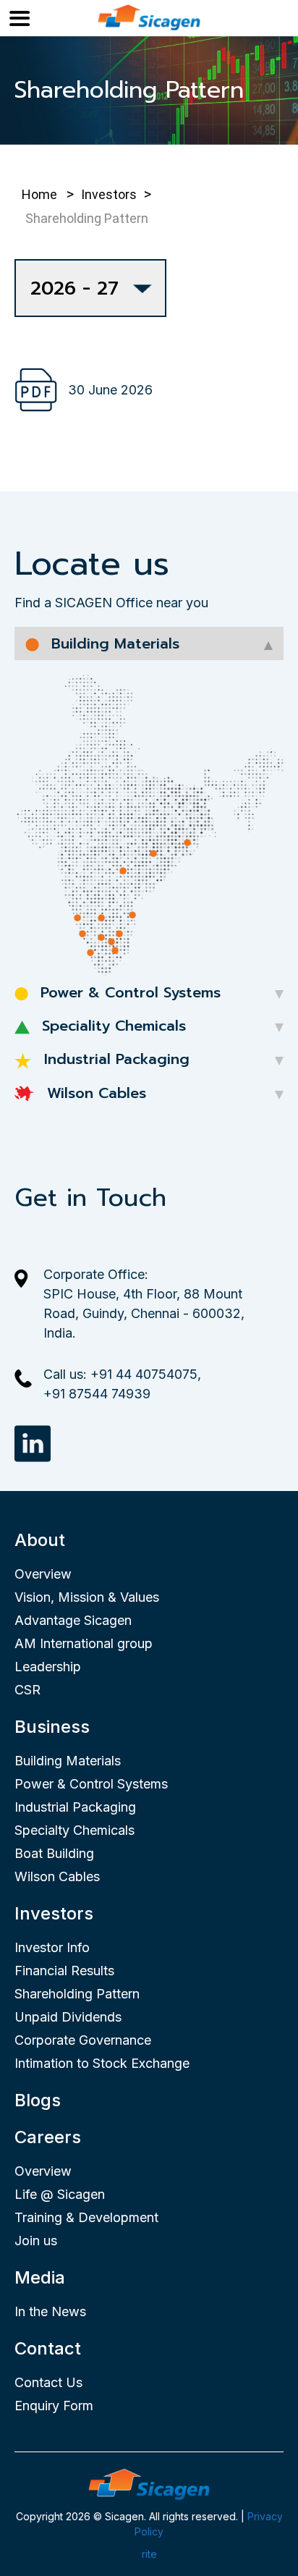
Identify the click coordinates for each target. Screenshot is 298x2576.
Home (39, 194)
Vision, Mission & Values (87, 1597)
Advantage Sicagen (73, 1620)
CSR (27, 1690)
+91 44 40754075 (144, 1374)
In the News (50, 2311)
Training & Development (86, 2217)
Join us (36, 2241)
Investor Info (52, 1947)
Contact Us (48, 2382)
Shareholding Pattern (77, 1994)
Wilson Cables (57, 1876)
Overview (43, 1574)
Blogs (38, 2100)
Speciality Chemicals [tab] (111, 1026)
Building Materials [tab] (113, 643)
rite (149, 2554)
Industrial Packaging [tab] (114, 1059)
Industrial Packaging (75, 1807)
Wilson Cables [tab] (94, 1093)
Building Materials (68, 1761)
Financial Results (64, 1971)
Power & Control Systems (91, 1784)
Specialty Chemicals (74, 1830)
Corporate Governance (83, 2040)
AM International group (84, 1643)
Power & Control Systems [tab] (128, 992)
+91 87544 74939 (97, 1394)
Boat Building (54, 1853)
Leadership (48, 1667)
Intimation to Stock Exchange (102, 2063)
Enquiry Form (54, 2406)
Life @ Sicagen (60, 2194)
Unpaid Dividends (68, 2017)
